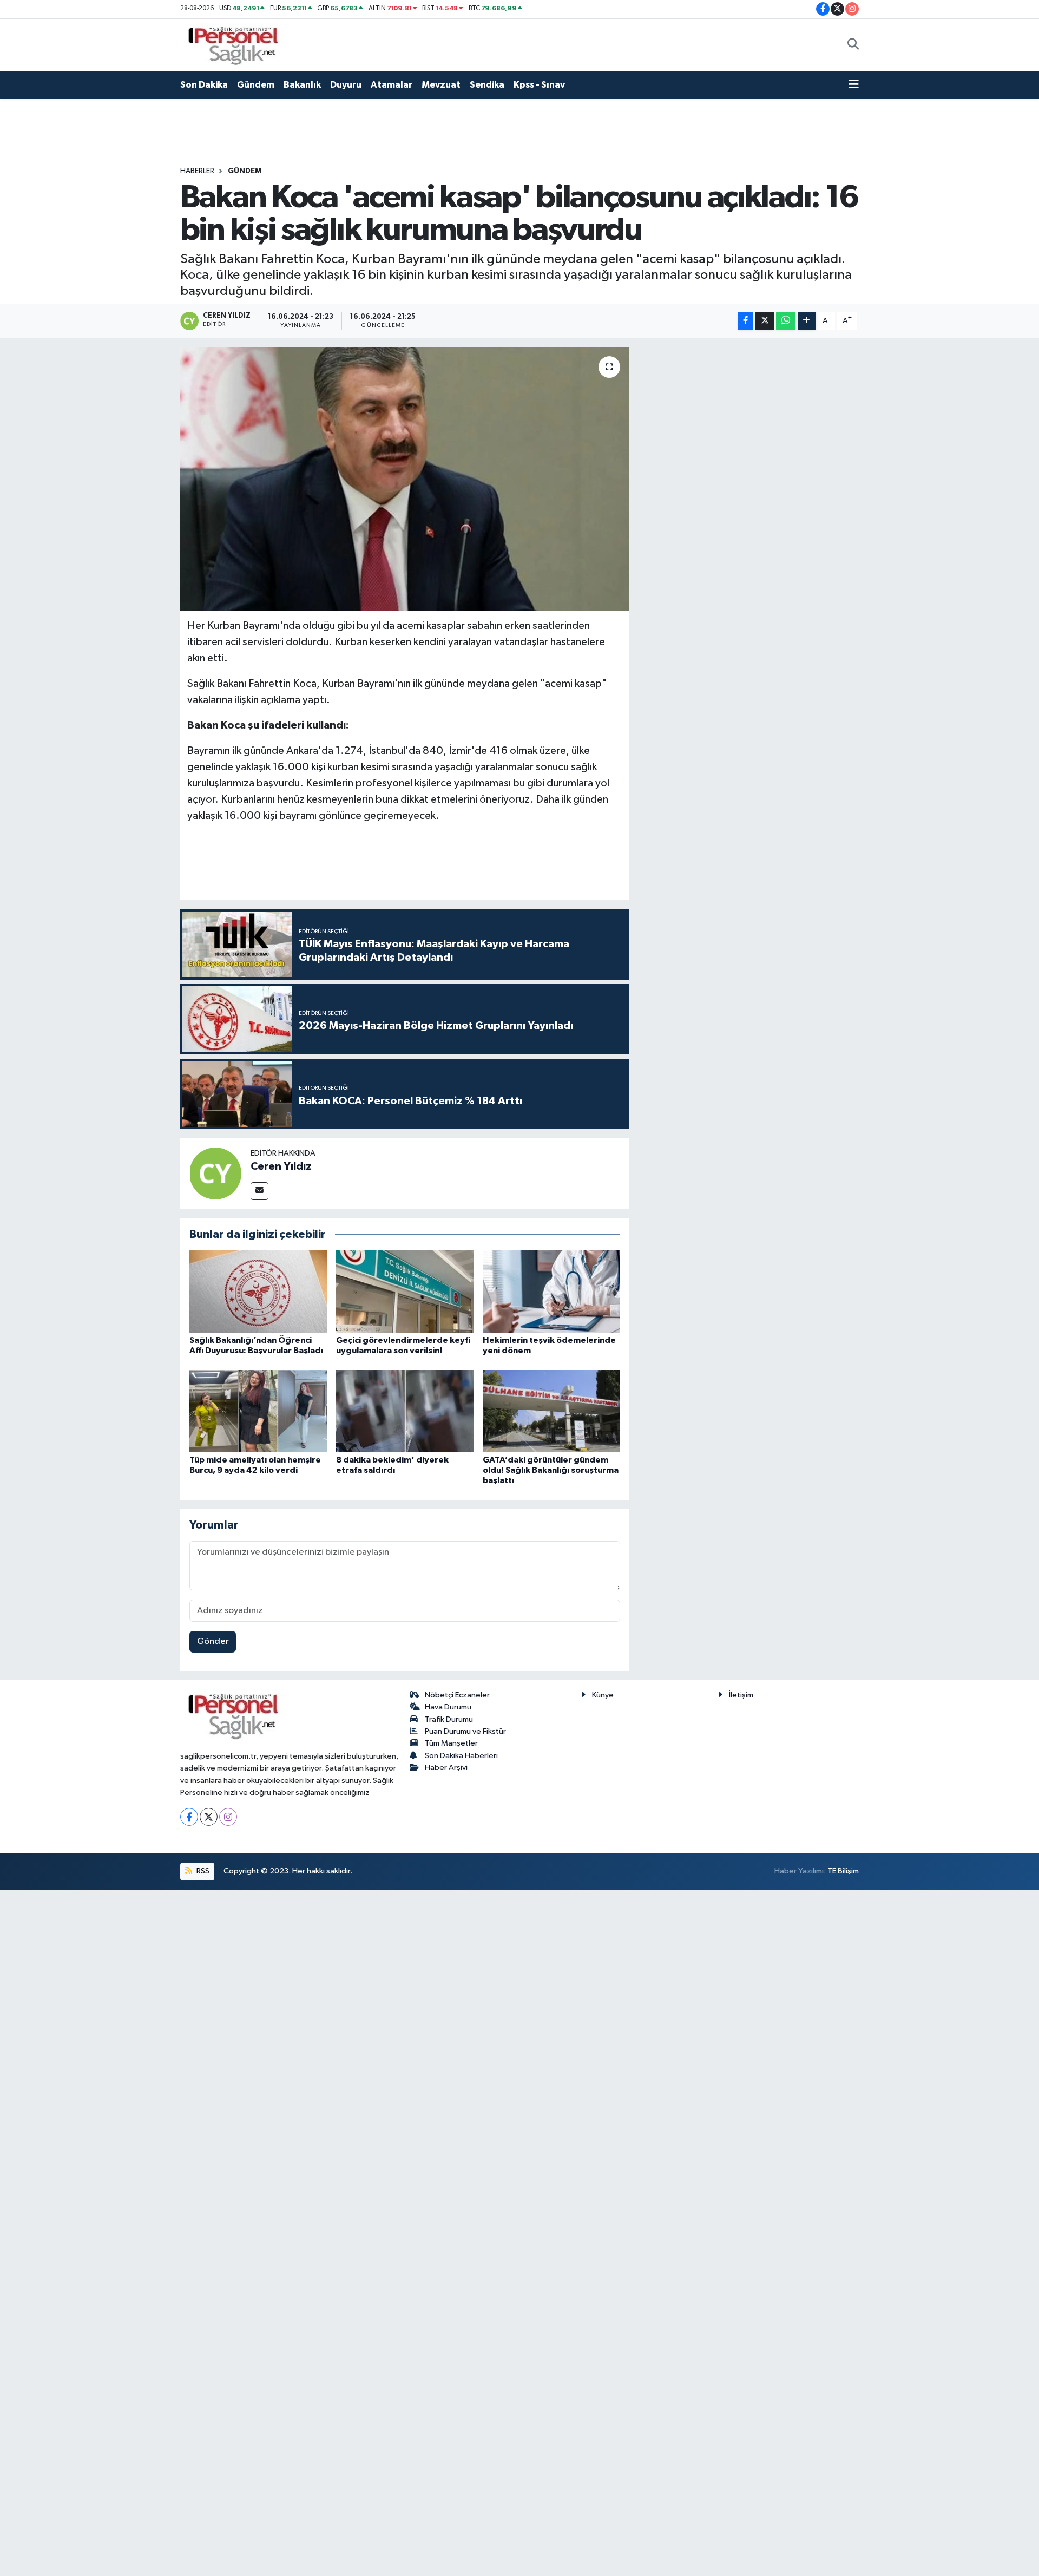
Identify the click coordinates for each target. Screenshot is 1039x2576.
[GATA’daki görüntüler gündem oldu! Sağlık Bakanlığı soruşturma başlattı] (551, 1411)
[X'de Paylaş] (765, 321)
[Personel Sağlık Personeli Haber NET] (237, 45)
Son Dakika (204, 85)
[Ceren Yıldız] (215, 1173)
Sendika (487, 85)
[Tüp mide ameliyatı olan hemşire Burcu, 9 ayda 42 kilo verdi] (258, 1411)
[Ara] (853, 45)
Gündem (256, 85)
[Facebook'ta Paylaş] (746, 321)
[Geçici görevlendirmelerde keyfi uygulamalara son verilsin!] (405, 1292)
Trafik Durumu (449, 1719)
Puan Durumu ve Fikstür (465, 1731)
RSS (202, 1871)
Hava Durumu (448, 1707)
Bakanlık (302, 85)
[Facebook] (189, 1817)
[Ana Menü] (854, 85)
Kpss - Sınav (539, 85)
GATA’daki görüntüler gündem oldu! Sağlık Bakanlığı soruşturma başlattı (551, 1470)
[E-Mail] (259, 1191)
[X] (209, 1817)
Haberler (197, 171)
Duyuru (346, 85)
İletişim (741, 1695)
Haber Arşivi (446, 1768)
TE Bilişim (843, 1871)
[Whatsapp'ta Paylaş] (785, 321)
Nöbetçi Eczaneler (457, 1695)
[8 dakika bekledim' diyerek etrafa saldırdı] (405, 1411)
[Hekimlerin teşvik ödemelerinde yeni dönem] (551, 1292)
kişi (318, 767)
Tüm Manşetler (451, 1743)
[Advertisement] (749, 509)
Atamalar (392, 85)
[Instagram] (228, 1817)
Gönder (213, 1641)
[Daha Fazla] (807, 321)
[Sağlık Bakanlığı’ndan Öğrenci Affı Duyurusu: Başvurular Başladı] (258, 1292)
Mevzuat (441, 85)
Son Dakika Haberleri (461, 1756)
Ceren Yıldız (281, 1166)
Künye (603, 1695)
